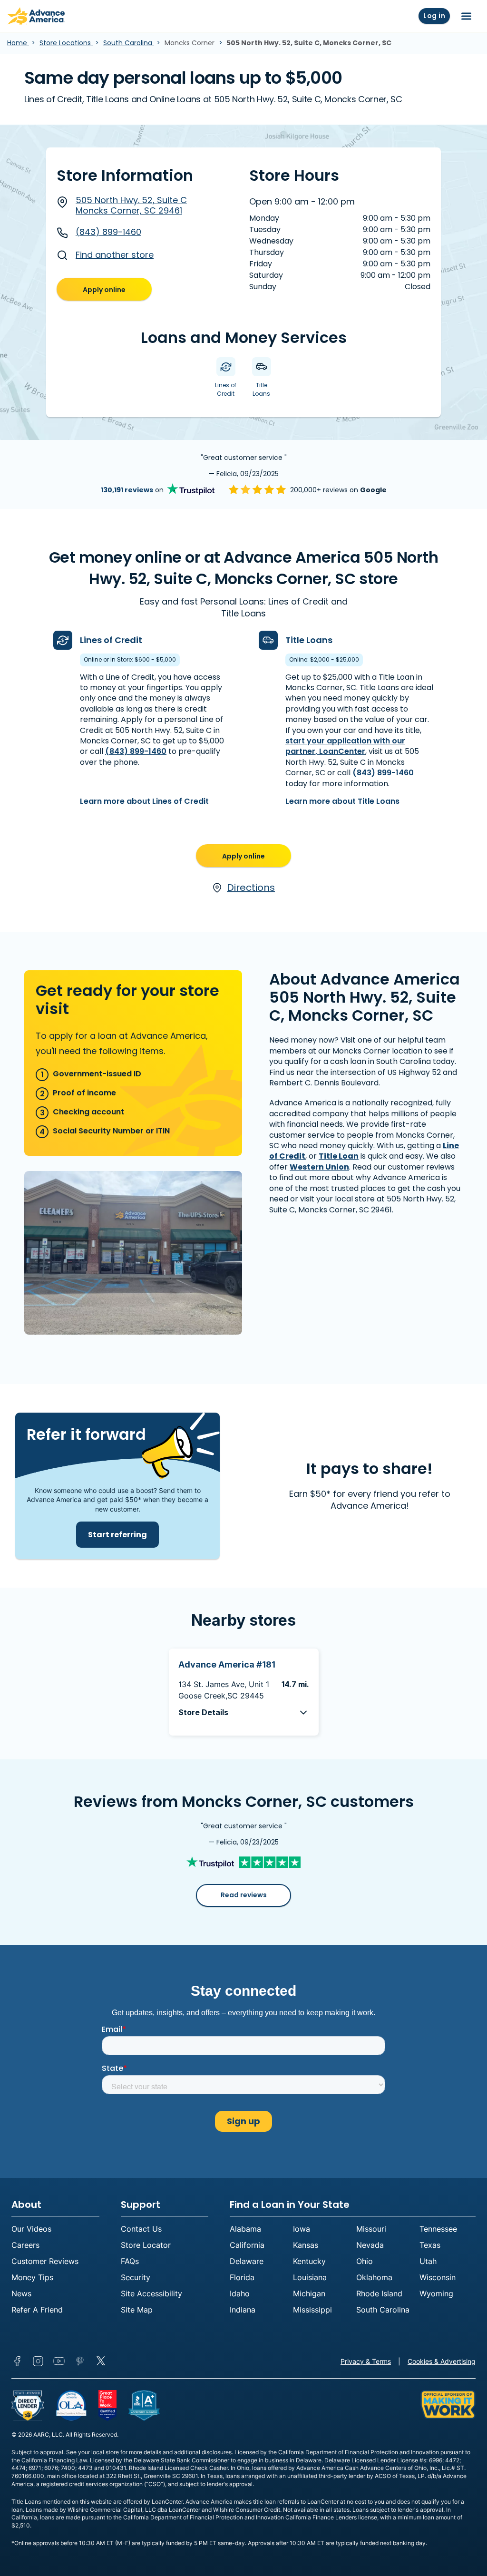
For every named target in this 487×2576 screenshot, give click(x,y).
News (21, 2293)
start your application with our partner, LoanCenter (345, 746)
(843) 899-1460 (108, 232)
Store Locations (66, 43)
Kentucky (309, 2261)
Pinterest (80, 2361)
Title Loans (309, 640)
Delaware (247, 2261)
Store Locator (146, 2245)
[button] (244, 1712)
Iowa (302, 2229)
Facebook (17, 2361)
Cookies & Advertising (442, 2361)
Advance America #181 (227, 1664)
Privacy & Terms (366, 2361)
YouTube (59, 2361)
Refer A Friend (37, 2310)
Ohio (365, 2261)
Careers (25, 2245)
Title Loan (339, 1156)
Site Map (137, 2310)
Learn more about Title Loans (342, 801)
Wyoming (436, 2293)
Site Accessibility (151, 2293)
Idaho (240, 2293)
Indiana (243, 2310)
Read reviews (244, 1895)
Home (18, 43)
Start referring (117, 1535)
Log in (434, 16)
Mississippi (312, 2310)
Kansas (306, 2245)
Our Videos (31, 2229)
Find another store (115, 255)
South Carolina (129, 43)
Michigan (309, 2293)
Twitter (101, 2361)
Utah (428, 2261)
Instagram (38, 2361)
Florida (242, 2277)
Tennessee (438, 2229)
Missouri (371, 2229)
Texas (430, 2245)
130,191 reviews (127, 490)
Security (136, 2277)
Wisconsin (438, 2277)
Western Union (319, 1167)
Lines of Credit (111, 640)
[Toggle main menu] (466, 16)
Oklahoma (374, 2277)
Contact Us (141, 2229)
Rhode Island (379, 2293)
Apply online (104, 290)
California (247, 2245)
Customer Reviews (45, 2261)
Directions (251, 888)
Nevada (370, 2245)
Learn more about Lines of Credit (144, 801)
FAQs (130, 2261)
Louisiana (310, 2277)
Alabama (245, 2229)
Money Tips (32, 2277)
